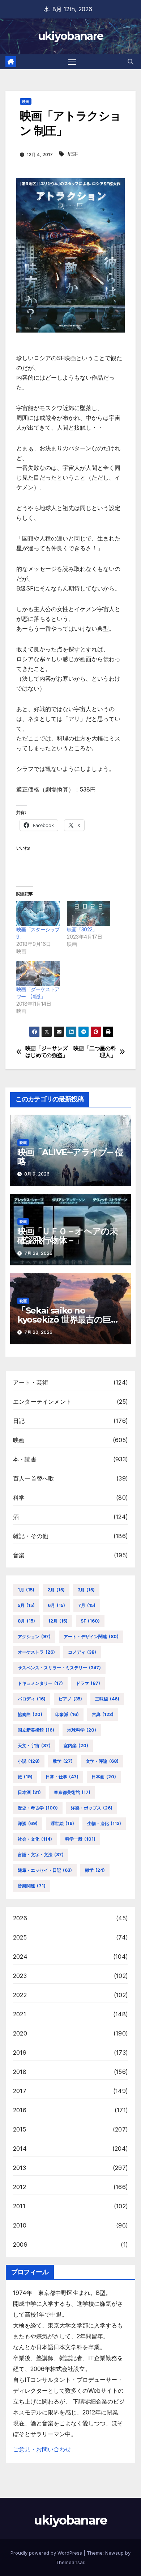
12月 (58, 1621)
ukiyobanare (70, 36)
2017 (20, 2091)
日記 (19, 1421)
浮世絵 (62, 1823)
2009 (20, 2245)
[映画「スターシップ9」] (38, 914)
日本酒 (29, 1792)
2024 (20, 1957)
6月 (56, 1605)
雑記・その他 (31, 1536)
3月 (86, 1590)
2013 (20, 2168)
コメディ (82, 1652)
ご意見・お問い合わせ (42, 2449)
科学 (19, 1498)
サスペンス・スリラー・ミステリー (59, 1668)
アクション (34, 1636)
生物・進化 (104, 1823)
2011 (19, 2206)
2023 (20, 1976)
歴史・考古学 (38, 1808)
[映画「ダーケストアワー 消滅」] (38, 973)
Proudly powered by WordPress (47, 2553)
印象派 (67, 1714)
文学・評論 (102, 1761)
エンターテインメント (42, 1402)
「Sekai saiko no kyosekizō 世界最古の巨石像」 (68, 1320)
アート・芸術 (31, 1382)
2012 (20, 2187)
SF (90, 1621)
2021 (20, 2014)
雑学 (95, 1870)
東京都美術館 (72, 1792)
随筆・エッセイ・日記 (45, 1870)
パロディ (32, 1699)
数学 (63, 1761)
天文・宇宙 (34, 1746)
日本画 (104, 1777)
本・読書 (25, 1459)
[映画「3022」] (89, 914)
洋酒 (28, 1823)
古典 (103, 1714)
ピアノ (70, 1699)
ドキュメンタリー (40, 1683)
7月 (87, 1605)
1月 (26, 1590)
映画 (26, 101)
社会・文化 (35, 1839)
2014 (20, 2149)
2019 (20, 2053)
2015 (20, 2129)
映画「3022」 (82, 929)
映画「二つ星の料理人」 (95, 1052)
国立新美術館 (36, 1730)
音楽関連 (32, 1886)
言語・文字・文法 (41, 1855)
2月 (56, 1590)
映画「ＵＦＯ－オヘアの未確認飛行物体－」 (68, 1236)
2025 (20, 1937)
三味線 (107, 1699)
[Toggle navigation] (72, 62)
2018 (20, 2072)
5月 (26, 1605)
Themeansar (70, 2562)
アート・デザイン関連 (91, 1636)
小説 (29, 1761)
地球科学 (82, 1730)
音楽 (19, 1555)
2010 (20, 2225)
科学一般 (80, 1839)
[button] (131, 62)
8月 (26, 1621)
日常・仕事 (62, 1777)
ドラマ (88, 1683)
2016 (20, 2110)
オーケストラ (36, 1652)
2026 (20, 1918)
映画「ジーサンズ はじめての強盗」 (48, 1052)
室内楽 (76, 1746)
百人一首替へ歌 (33, 1478)
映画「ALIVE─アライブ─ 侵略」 (70, 1157)
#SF (73, 154)
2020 (20, 2033)
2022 (20, 1995)
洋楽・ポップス (92, 1808)
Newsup (114, 2553)
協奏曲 (30, 1714)
